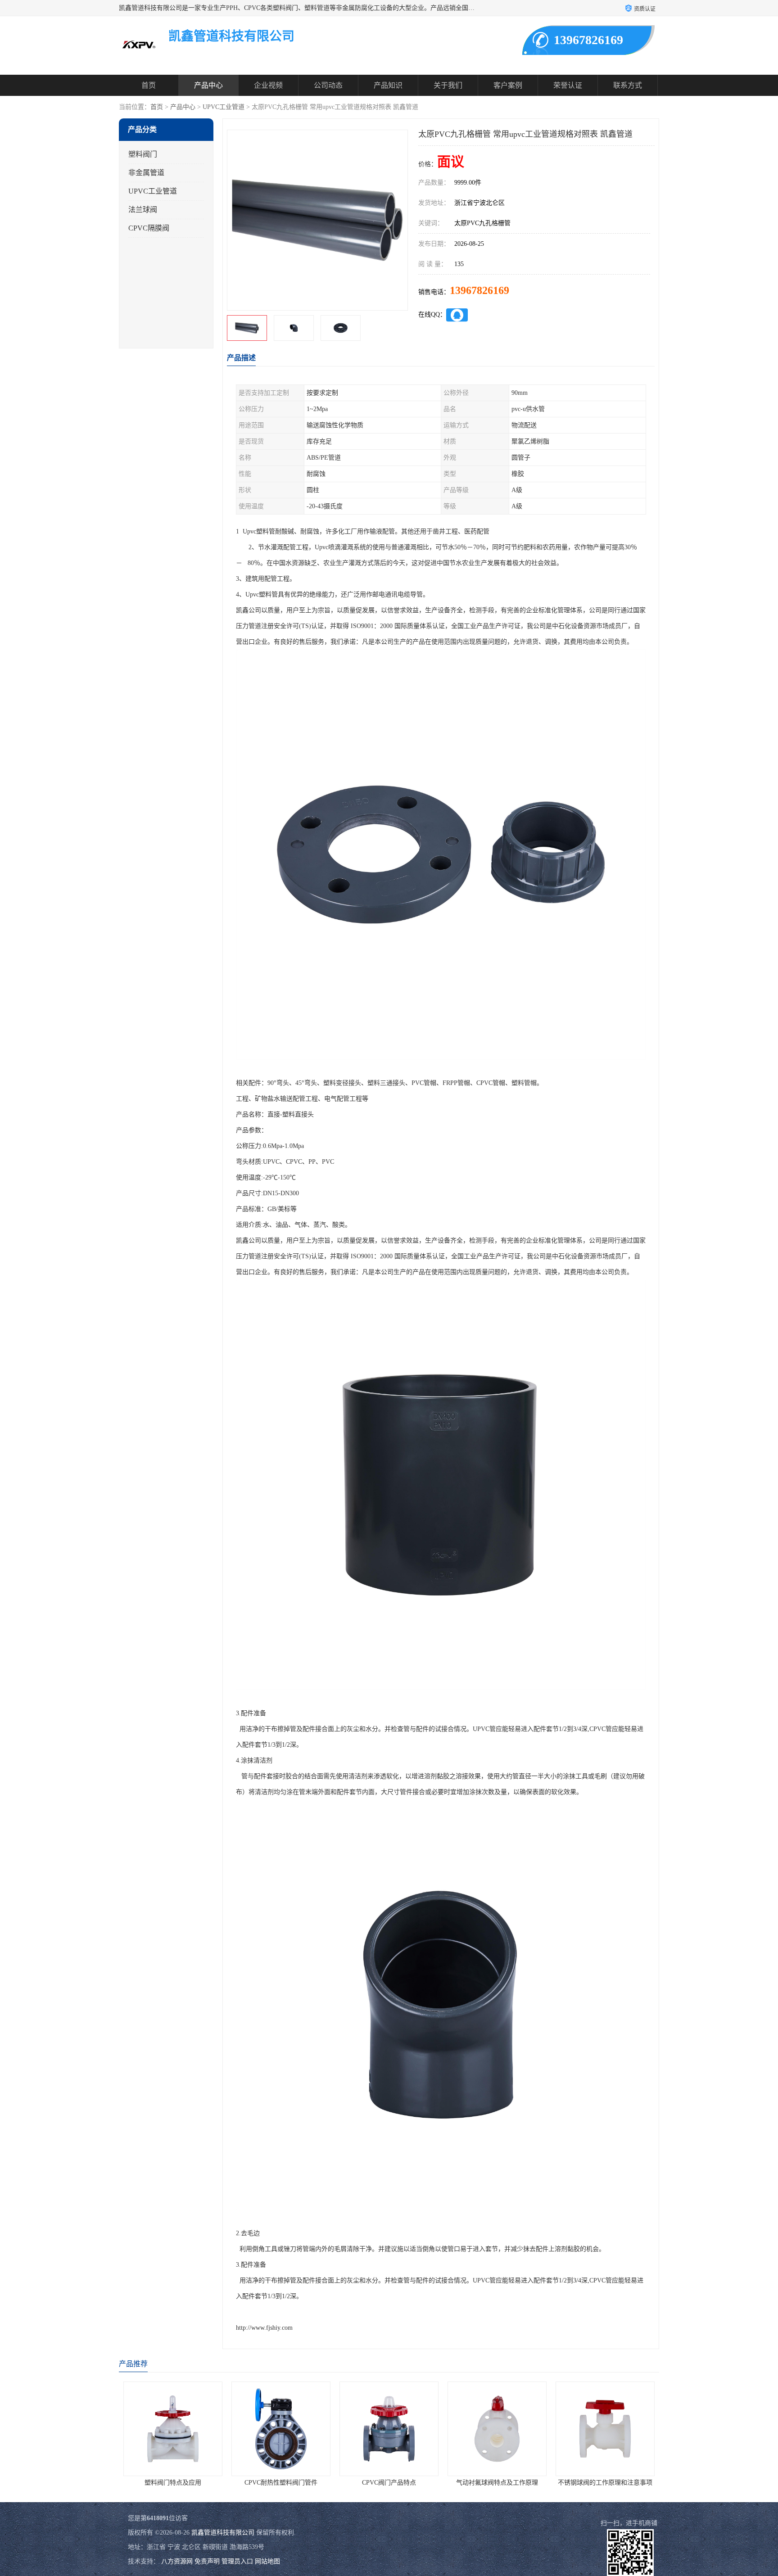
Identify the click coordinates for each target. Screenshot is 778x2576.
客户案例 (508, 85)
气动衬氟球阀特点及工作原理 (389, 2483)
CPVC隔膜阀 (149, 228)
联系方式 (628, 85)
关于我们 (448, 85)
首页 (149, 85)
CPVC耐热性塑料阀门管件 (173, 2483)
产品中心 (208, 85)
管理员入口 (237, 2561)
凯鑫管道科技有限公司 (223, 2533)
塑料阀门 (143, 154)
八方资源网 (177, 2561)
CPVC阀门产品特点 (281, 2483)
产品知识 (388, 85)
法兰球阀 (143, 210)
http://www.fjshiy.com (264, 2328)
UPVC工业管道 (224, 107)
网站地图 (267, 2561)
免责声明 (207, 2561)
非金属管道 (146, 173)
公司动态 (328, 85)
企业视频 (268, 85)
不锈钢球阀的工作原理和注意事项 (497, 2483)
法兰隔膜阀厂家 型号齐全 (605, 2483)
